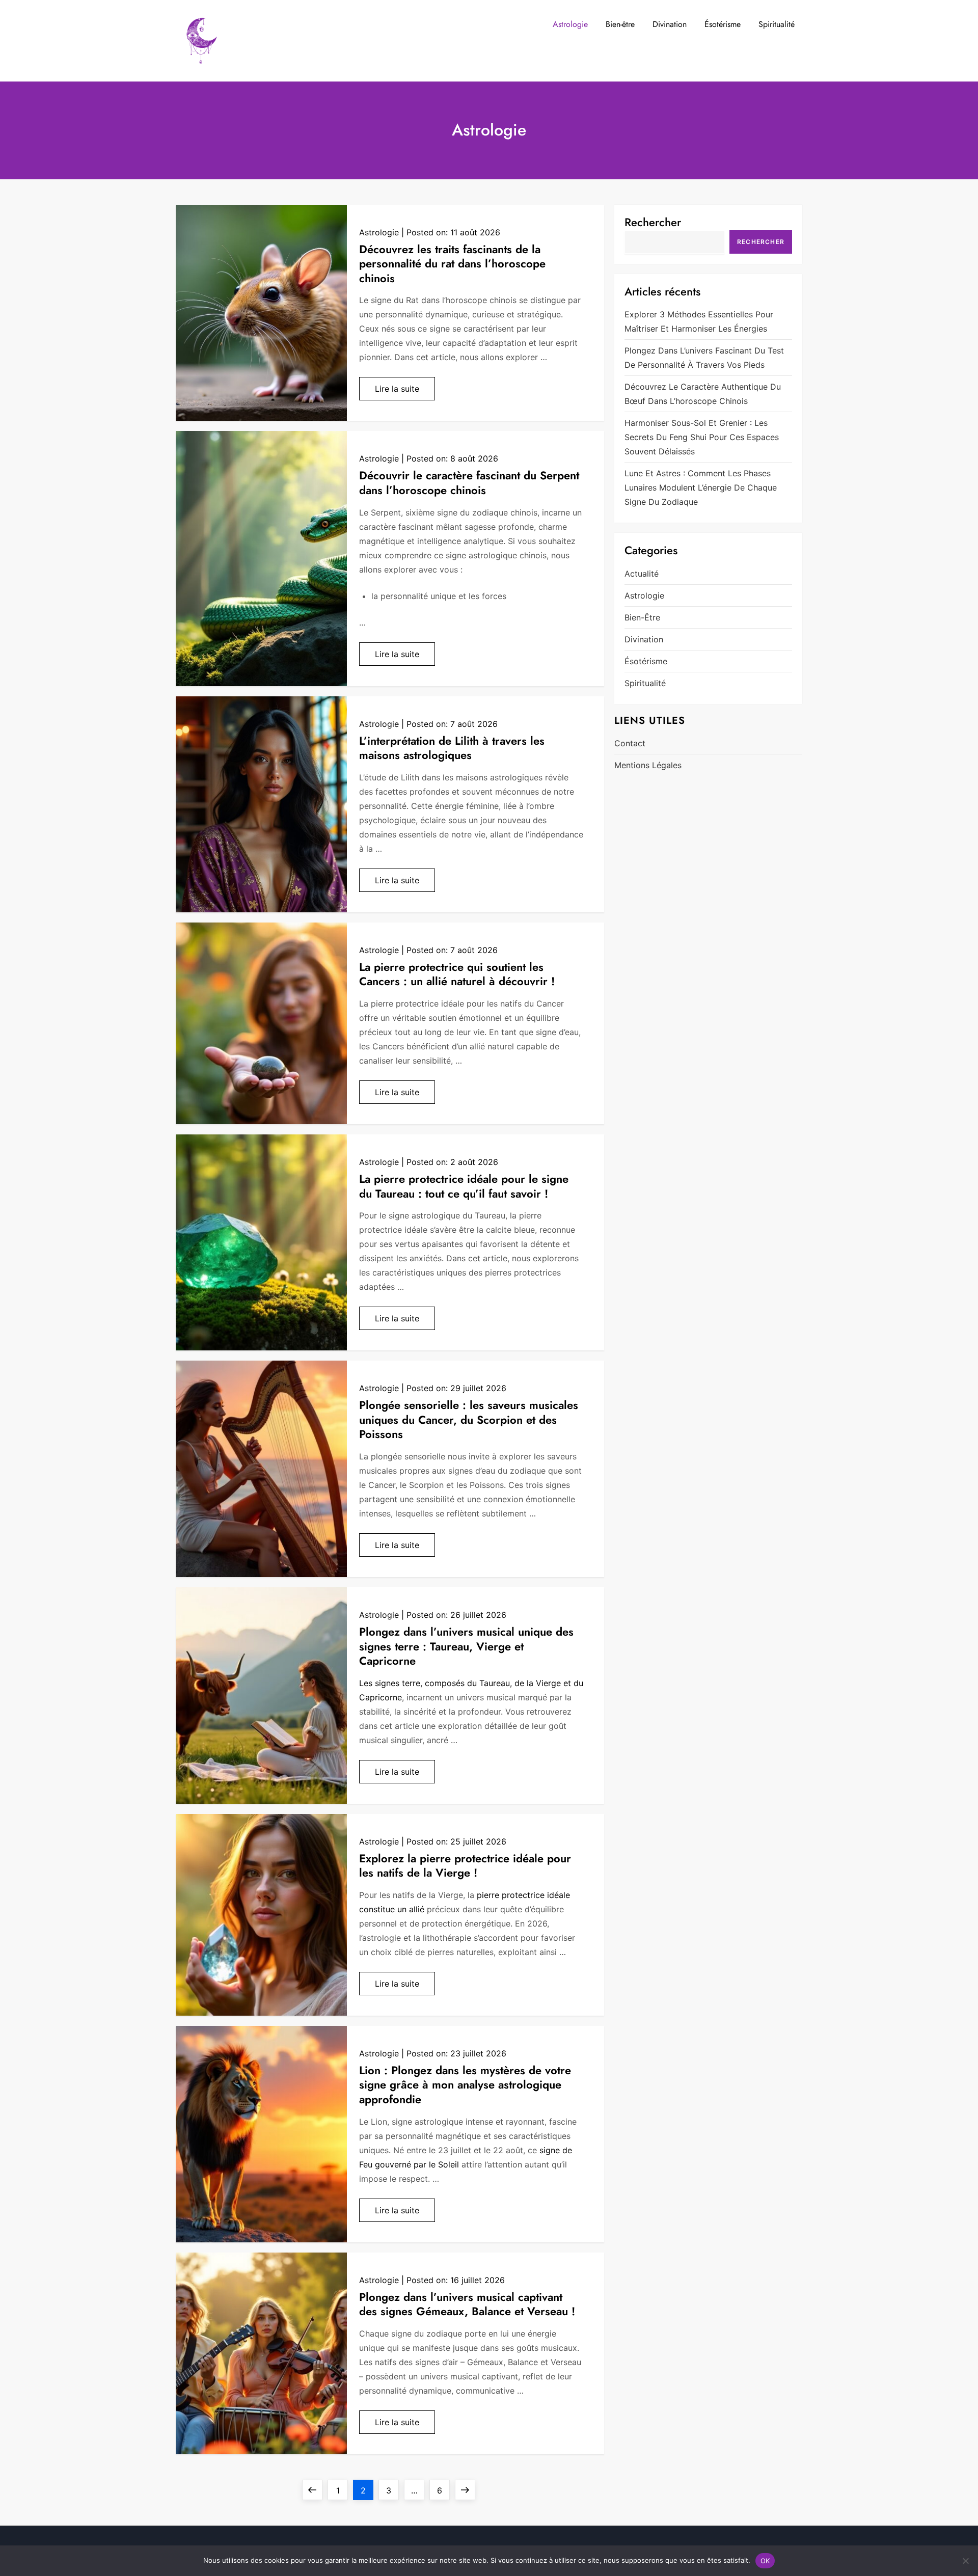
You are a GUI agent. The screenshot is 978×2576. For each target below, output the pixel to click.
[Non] (965, 2561)
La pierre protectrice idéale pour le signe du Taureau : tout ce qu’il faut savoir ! (464, 1186)
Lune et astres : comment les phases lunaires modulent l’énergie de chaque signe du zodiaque (701, 487)
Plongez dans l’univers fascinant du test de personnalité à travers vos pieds (704, 358)
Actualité (642, 574)
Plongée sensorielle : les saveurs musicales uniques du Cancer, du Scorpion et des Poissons (469, 1419)
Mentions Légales (648, 765)
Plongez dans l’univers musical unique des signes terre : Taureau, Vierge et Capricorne (466, 1646)
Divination (670, 24)
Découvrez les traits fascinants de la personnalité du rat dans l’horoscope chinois (452, 264)
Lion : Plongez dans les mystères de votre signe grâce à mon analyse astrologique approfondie (465, 2085)
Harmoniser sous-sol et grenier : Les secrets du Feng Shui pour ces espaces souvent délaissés (702, 437)
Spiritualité (777, 24)
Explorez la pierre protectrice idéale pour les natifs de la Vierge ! (465, 1866)
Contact (630, 743)
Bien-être (620, 24)
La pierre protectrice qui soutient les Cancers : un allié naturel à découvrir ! (457, 974)
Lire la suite (397, 389)
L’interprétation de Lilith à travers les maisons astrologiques (452, 748)
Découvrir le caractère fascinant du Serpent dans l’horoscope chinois (469, 483)
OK (765, 2561)
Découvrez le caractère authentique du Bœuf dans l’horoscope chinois (703, 394)
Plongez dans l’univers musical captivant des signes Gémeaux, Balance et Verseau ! (467, 2304)
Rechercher (653, 222)
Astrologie (570, 24)
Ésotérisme (723, 24)
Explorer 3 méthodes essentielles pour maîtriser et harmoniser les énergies (699, 321)
